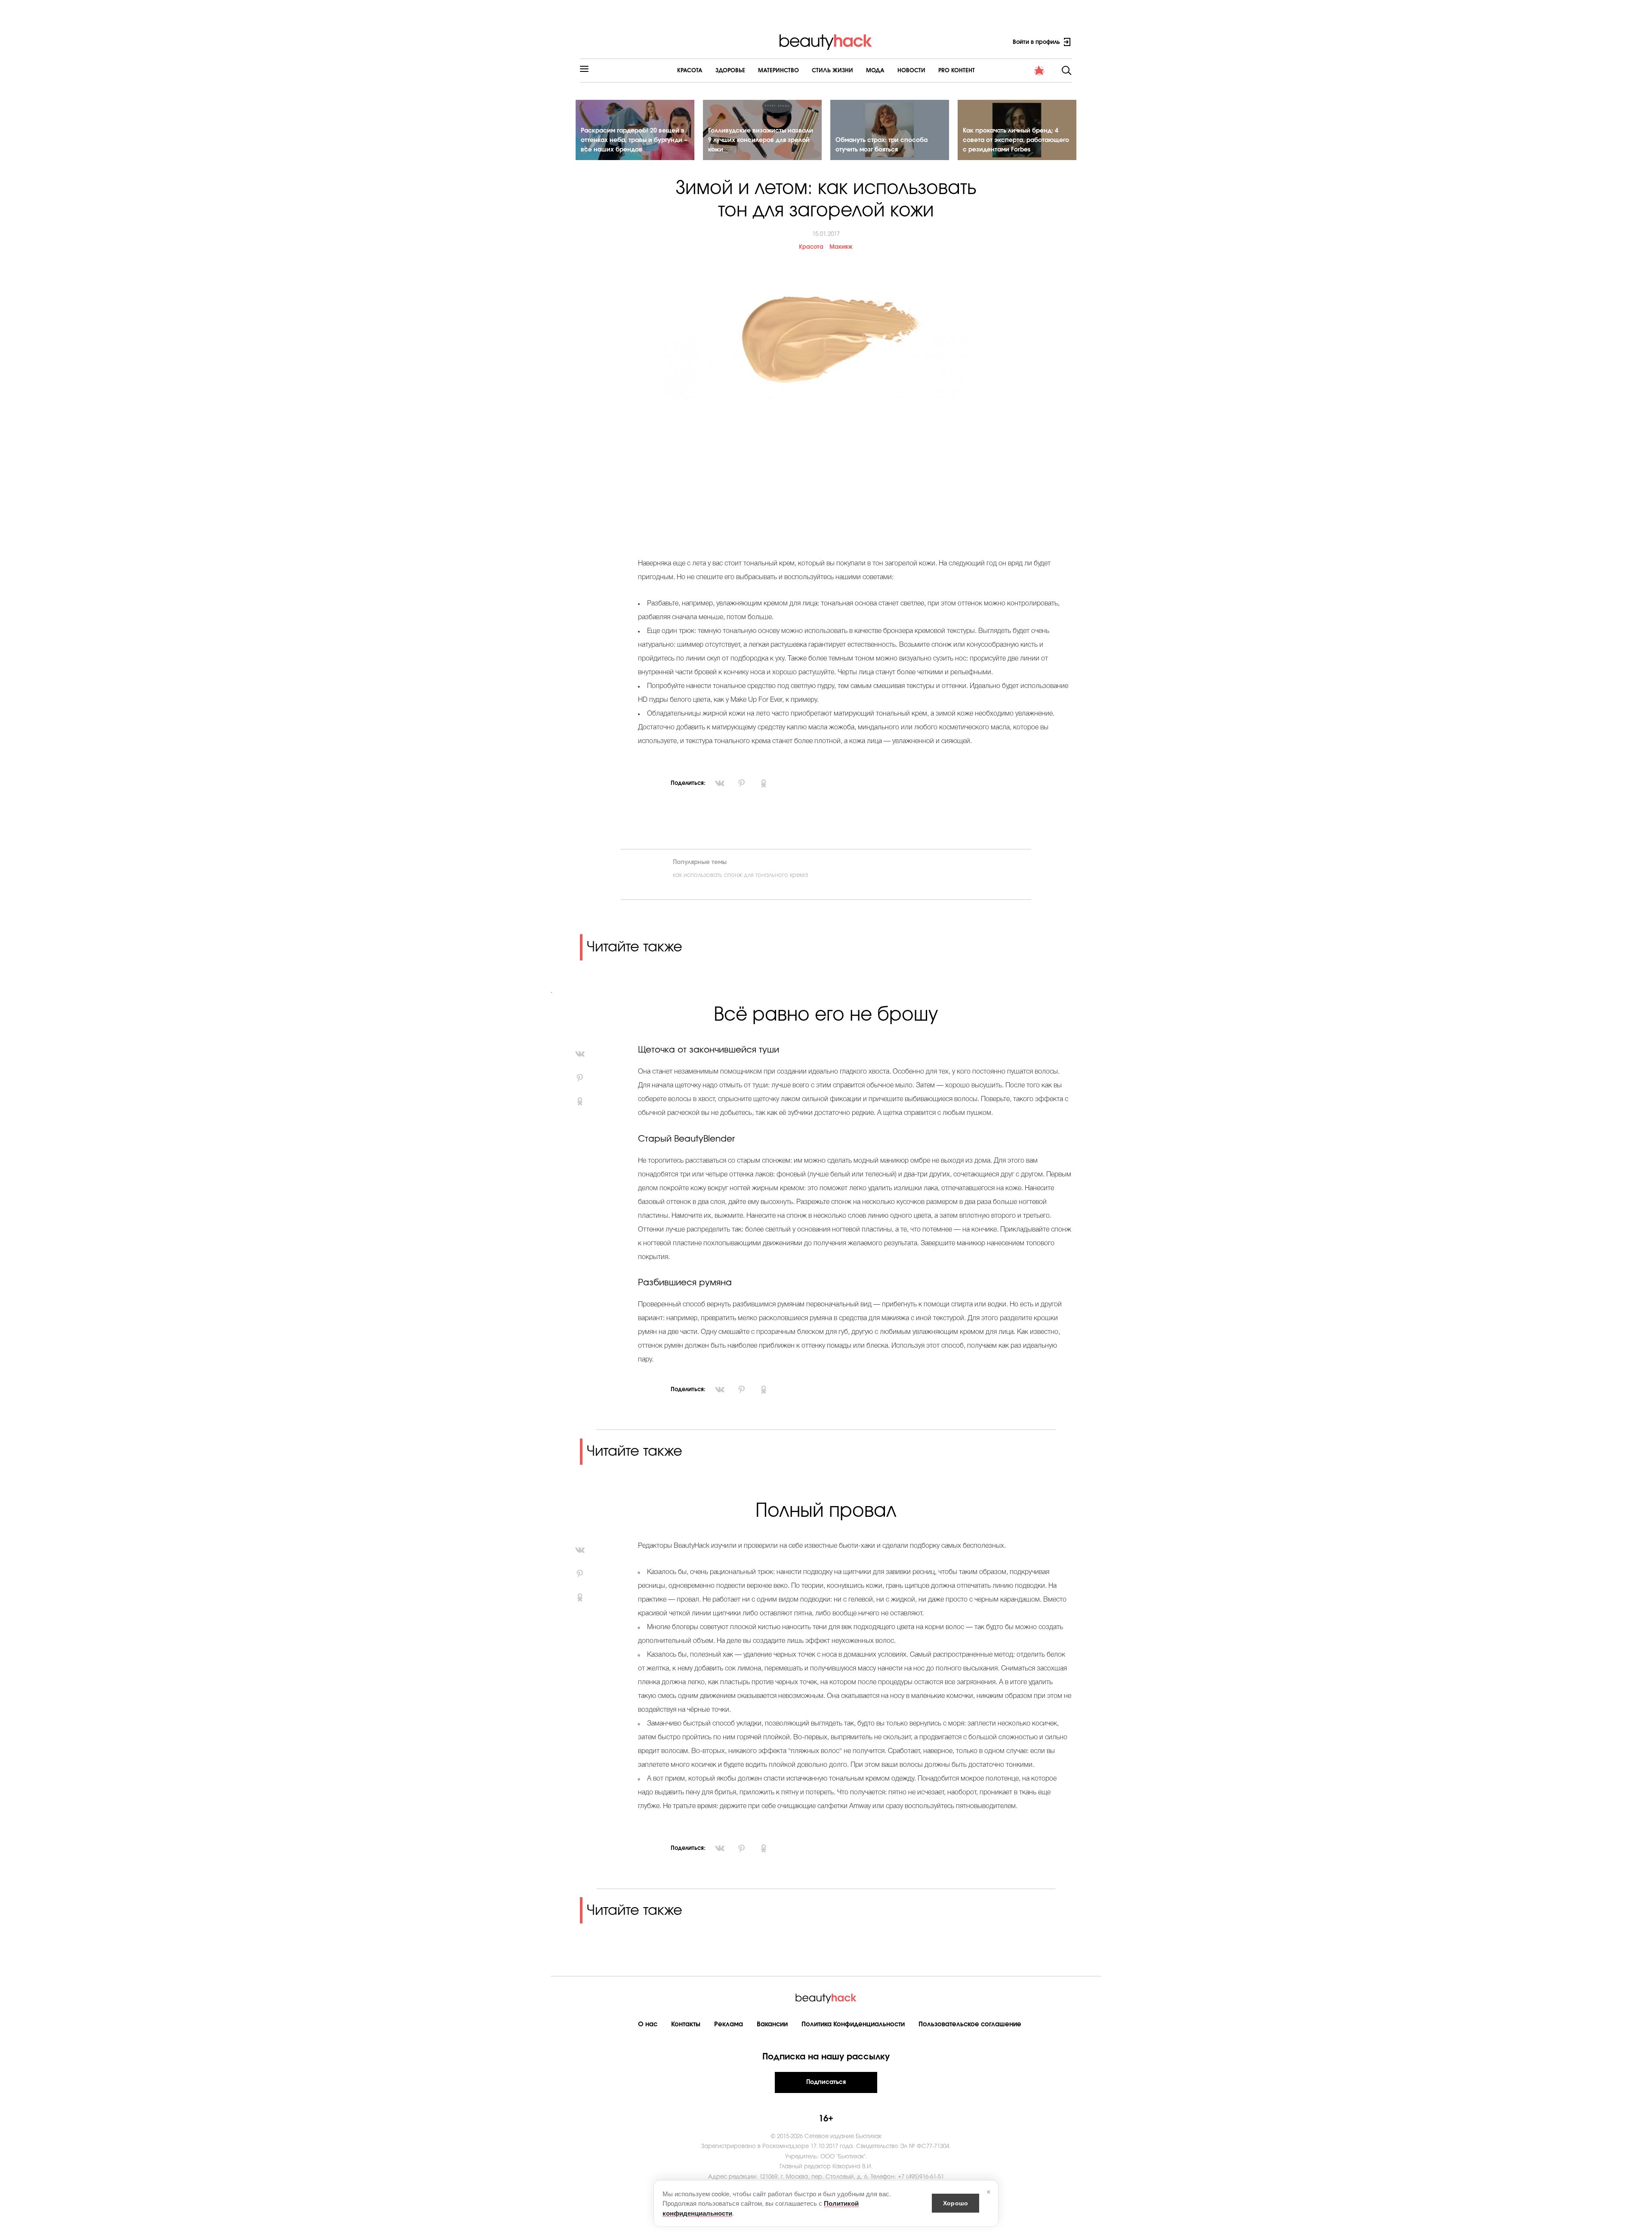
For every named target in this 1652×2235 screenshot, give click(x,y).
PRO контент (957, 71)
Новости (911, 71)
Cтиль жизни (832, 71)
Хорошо (955, 2203)
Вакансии (772, 2024)
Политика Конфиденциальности (853, 2024)
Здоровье (730, 71)
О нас (648, 2024)
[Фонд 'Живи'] (1039, 71)
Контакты (686, 2024)
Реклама (729, 2024)
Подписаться (826, 2082)
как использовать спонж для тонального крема (740, 875)
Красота (690, 71)
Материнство (778, 71)
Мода (875, 71)
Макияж (841, 247)
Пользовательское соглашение (970, 2024)
